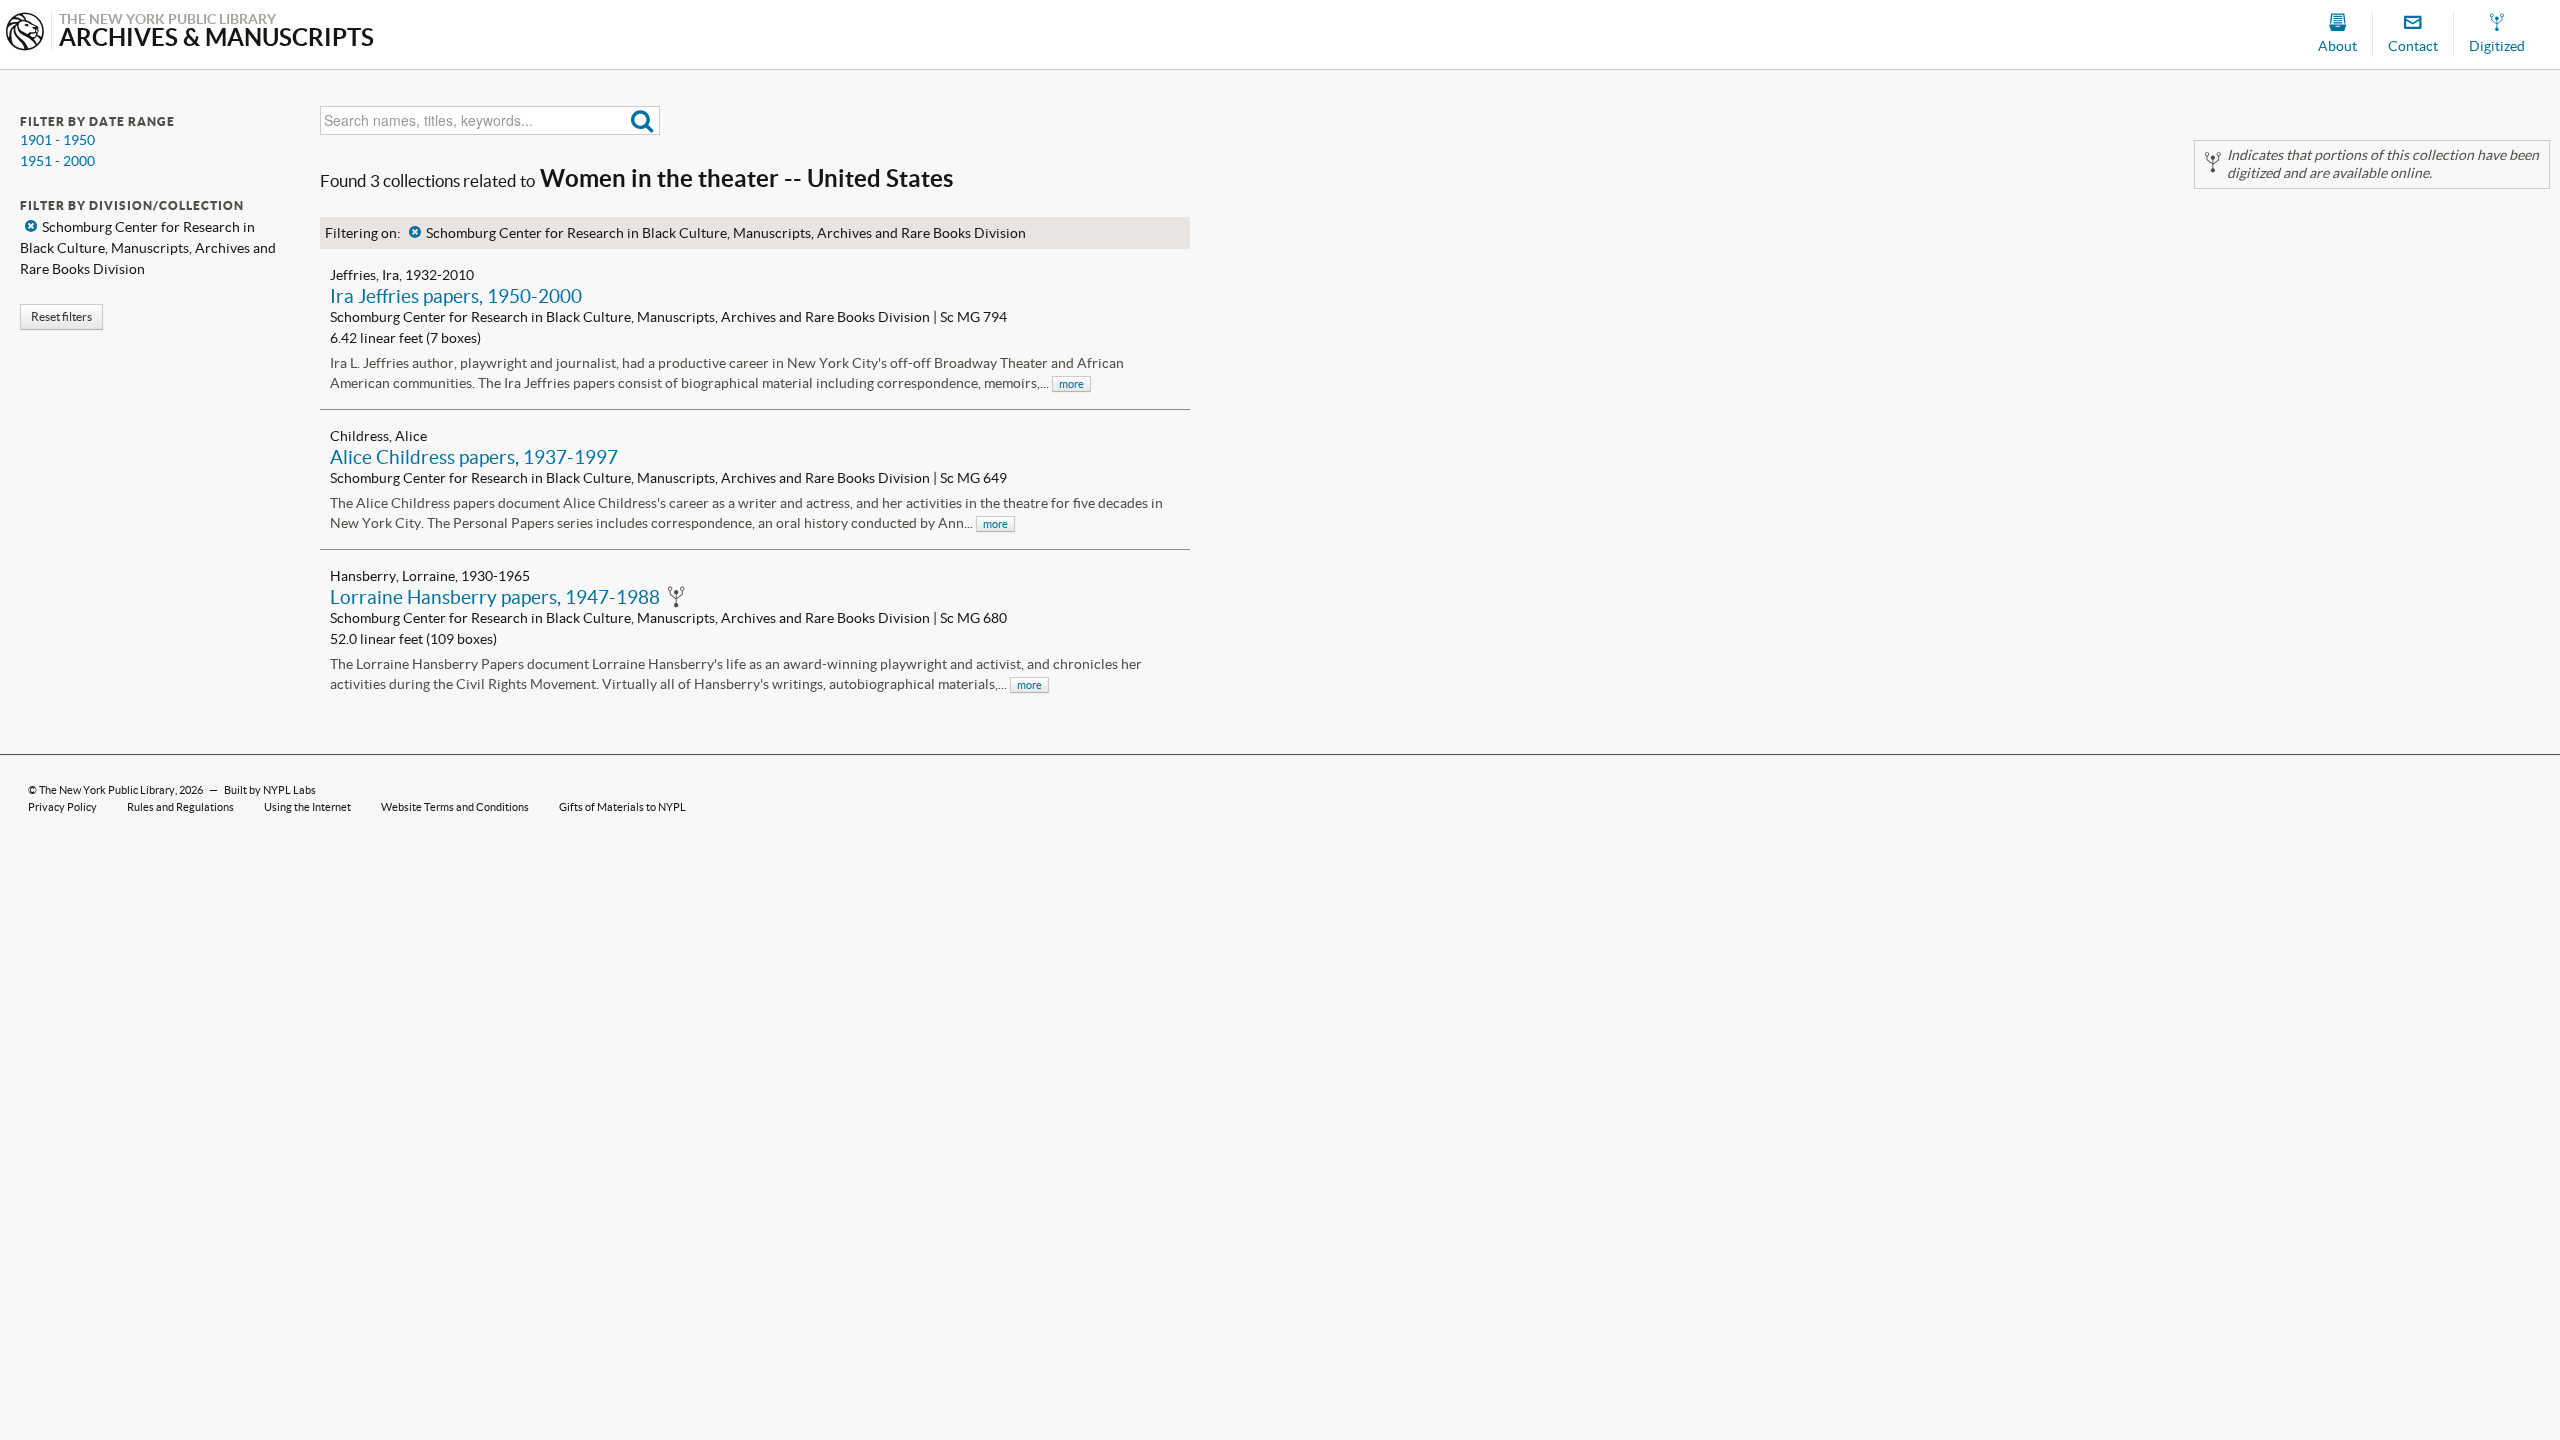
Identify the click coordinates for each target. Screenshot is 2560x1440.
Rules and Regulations (180, 807)
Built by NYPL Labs (270, 790)
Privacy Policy (62, 807)
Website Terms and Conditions (455, 807)
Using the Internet (307, 807)
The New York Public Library (107, 790)
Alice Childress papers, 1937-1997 (474, 457)
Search (642, 120)
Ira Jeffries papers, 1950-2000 (456, 296)
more (1071, 384)
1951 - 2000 (57, 161)
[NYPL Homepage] (25, 33)
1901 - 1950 (57, 140)
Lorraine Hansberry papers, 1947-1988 (495, 597)
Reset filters (61, 316)
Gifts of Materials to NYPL (622, 807)
